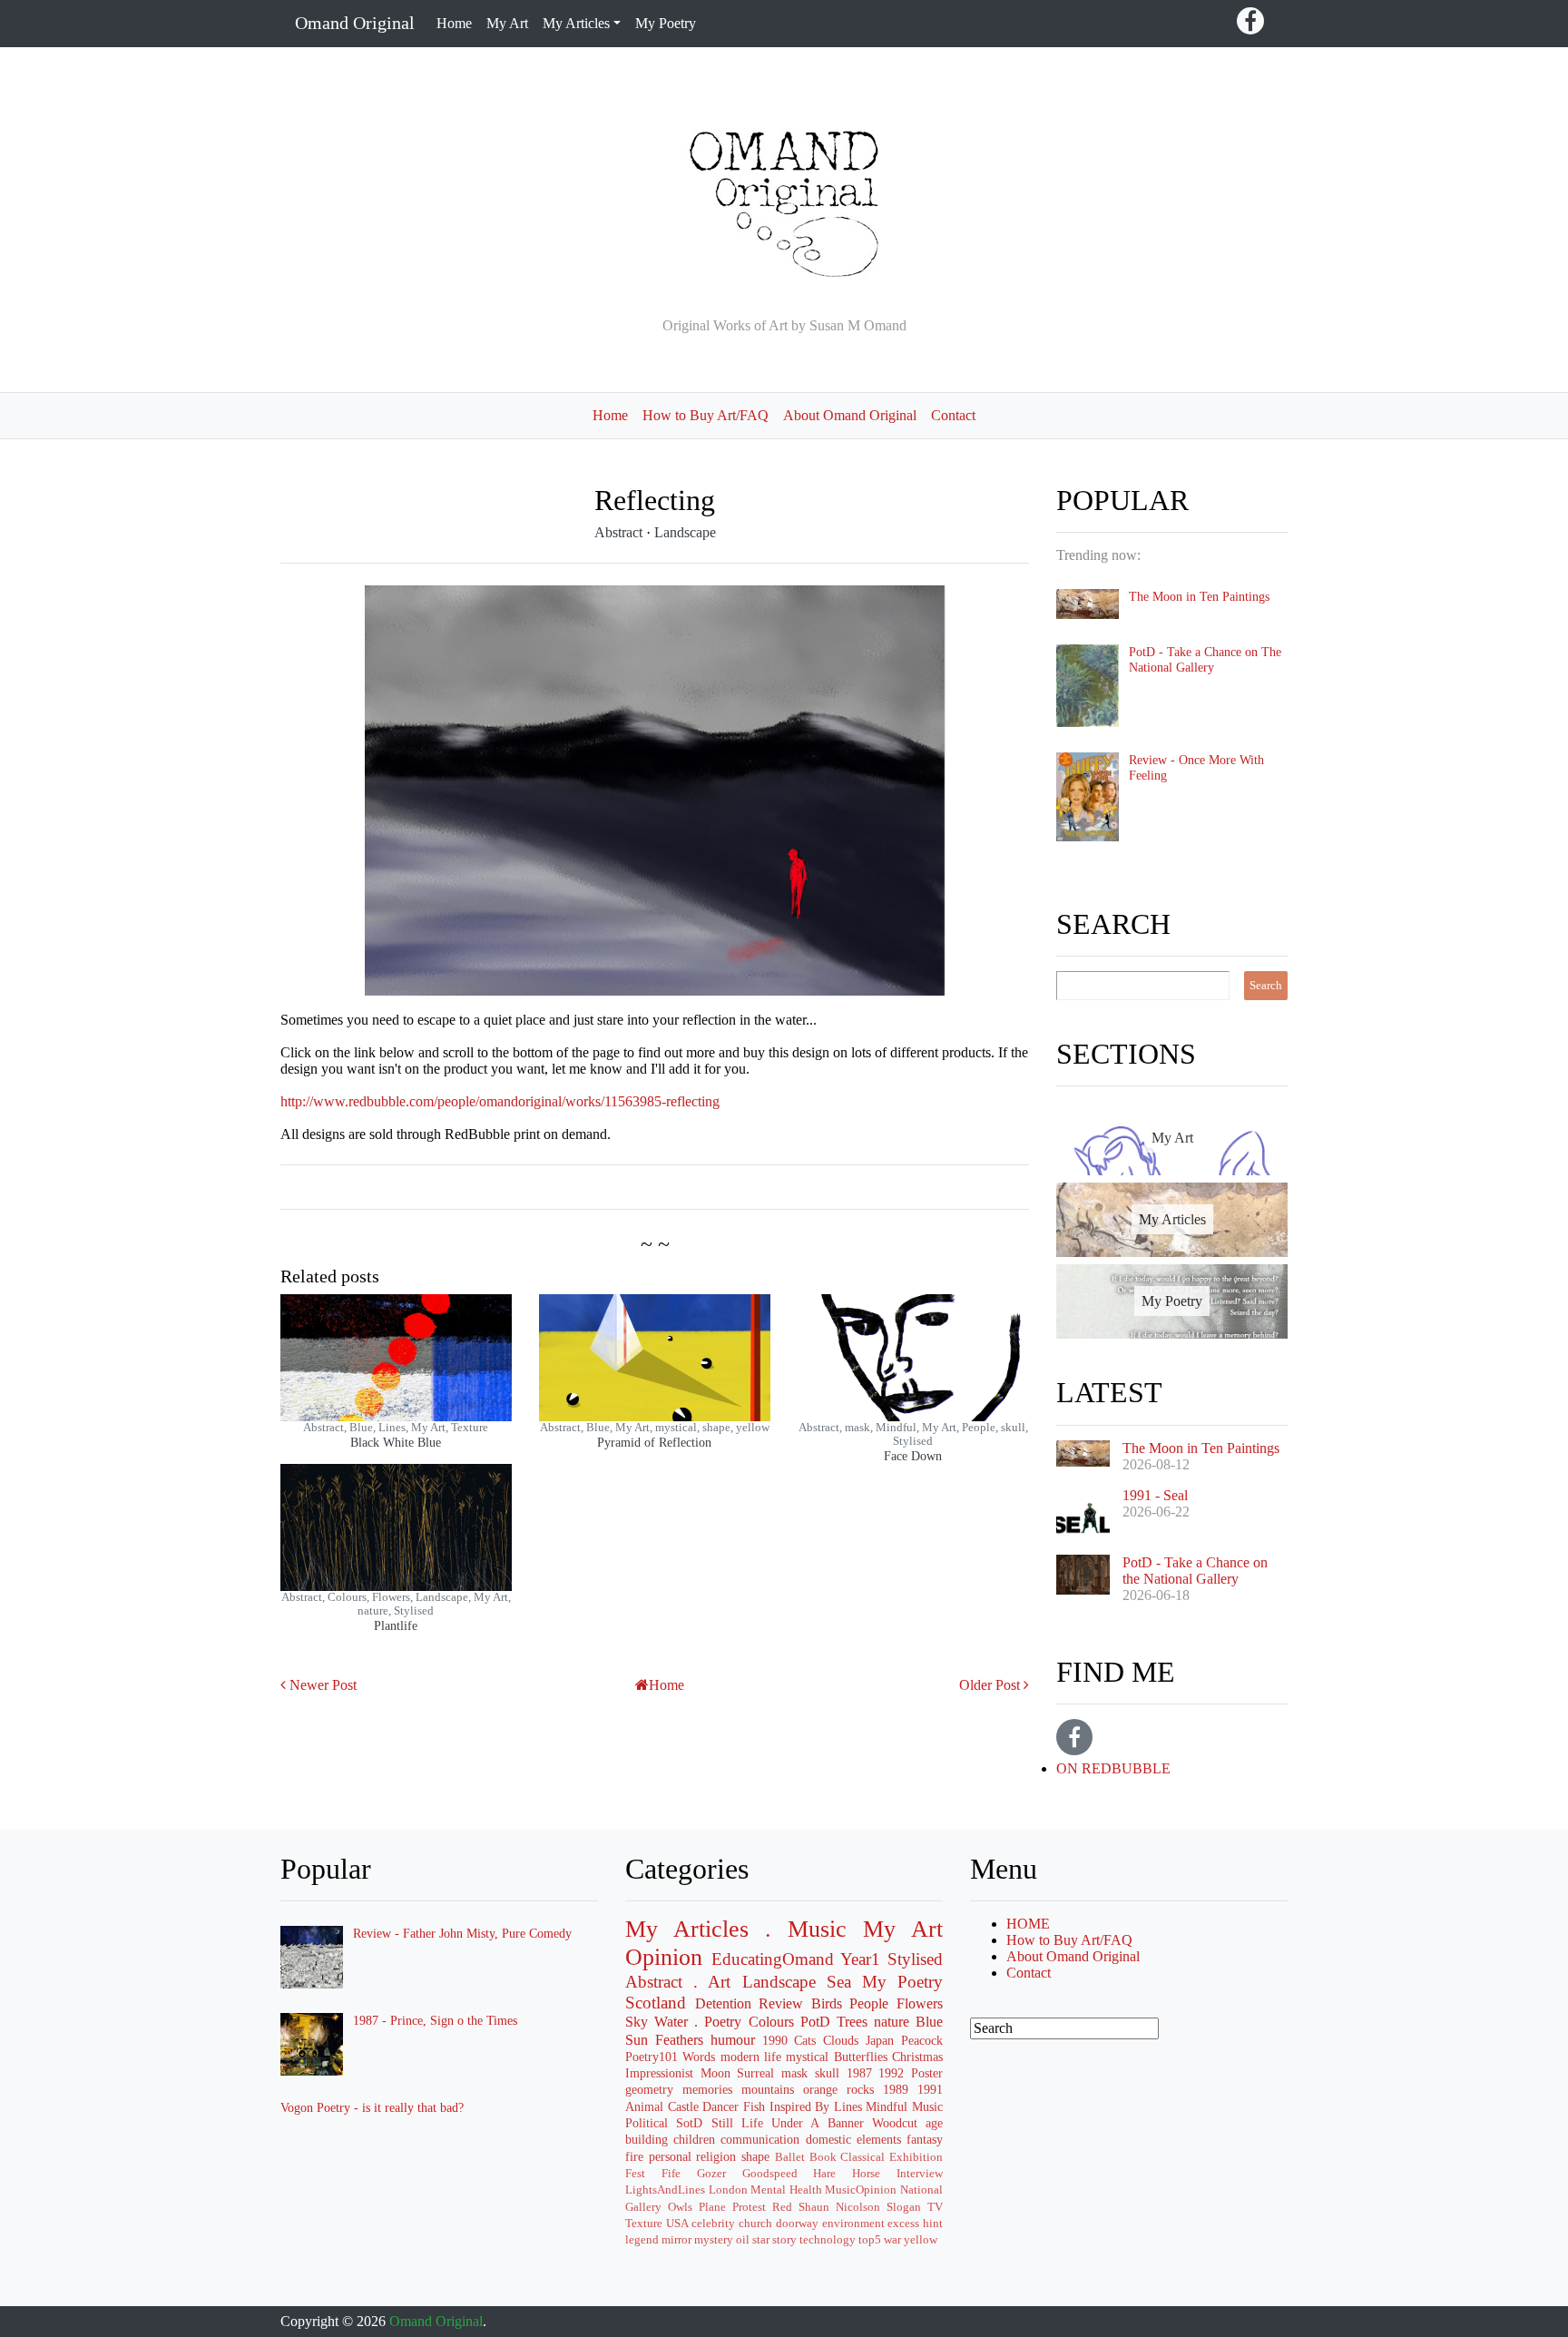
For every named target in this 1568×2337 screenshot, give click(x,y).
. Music (806, 1929)
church (755, 2224)
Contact (953, 415)
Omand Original (355, 23)
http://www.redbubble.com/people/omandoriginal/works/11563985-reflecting (500, 1101)
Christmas (917, 2057)
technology (828, 2240)
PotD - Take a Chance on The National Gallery (1205, 659)
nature (892, 2022)
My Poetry (666, 23)
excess (903, 2224)
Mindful (887, 2106)
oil (743, 2240)
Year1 (860, 1959)
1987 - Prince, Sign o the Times (435, 2020)
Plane (712, 2207)
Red (782, 2207)
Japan (880, 2040)
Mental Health (786, 2190)
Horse (866, 2174)
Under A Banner (818, 2123)
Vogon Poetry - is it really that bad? (372, 2107)
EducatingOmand (773, 1959)
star (761, 2240)
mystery (714, 2240)
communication (760, 2139)
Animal (644, 2106)
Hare (824, 2174)
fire (634, 2156)
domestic (828, 2139)
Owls (680, 2207)
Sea (839, 1982)
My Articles (687, 1929)
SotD (689, 2123)
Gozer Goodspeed (747, 2174)
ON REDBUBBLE (1113, 1768)
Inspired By (800, 2106)
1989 (896, 2089)
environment (853, 2224)
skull (827, 2073)
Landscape (685, 532)
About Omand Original (850, 415)
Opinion (664, 1957)
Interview (920, 2174)
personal (670, 2156)
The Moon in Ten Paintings (1199, 596)
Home (454, 23)
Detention (723, 2003)
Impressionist (659, 2073)
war (892, 2240)
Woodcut (895, 2123)
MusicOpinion (861, 2190)
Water (671, 2022)
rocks (860, 2089)
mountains (768, 2089)
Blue (929, 2022)
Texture (644, 2224)
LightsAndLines (665, 2190)
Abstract (620, 532)
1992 (891, 2073)
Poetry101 (652, 2057)
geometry (649, 2089)
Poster (927, 2073)
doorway (797, 2224)
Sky (637, 2022)
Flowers (920, 2003)
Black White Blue (396, 1442)
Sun (637, 2040)
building (647, 2139)
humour (733, 2040)
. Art (712, 1982)
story (784, 2240)
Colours (771, 2022)
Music (927, 2106)
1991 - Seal (1155, 1495)
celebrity (713, 2224)
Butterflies (861, 2057)
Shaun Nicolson (839, 2207)
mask (794, 2073)
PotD (815, 2022)
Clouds (841, 2040)
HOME (1028, 1924)
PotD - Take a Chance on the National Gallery (1195, 1571)
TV (935, 2207)
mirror (676, 2240)
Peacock (922, 2040)
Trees (852, 2022)
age (934, 2123)
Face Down (913, 1456)
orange (820, 2089)
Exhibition (916, 2157)
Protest (749, 2207)
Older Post (990, 1685)
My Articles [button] (576, 23)
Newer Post (323, 1685)
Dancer (720, 2106)
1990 (775, 2040)
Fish (754, 2106)
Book (823, 2157)
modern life (751, 2057)
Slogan (904, 2207)
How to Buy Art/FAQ (706, 415)
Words (699, 2057)
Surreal (755, 2073)
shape (755, 2156)
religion (716, 2156)
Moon (715, 2073)
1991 (930, 2089)
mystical (807, 2057)
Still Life (737, 2123)
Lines (848, 2106)
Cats (805, 2040)
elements (879, 2139)
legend (642, 2240)
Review (781, 2003)
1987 (859, 2073)
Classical (862, 2157)
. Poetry (718, 2022)
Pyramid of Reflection (654, 1442)
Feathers (679, 2040)
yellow (921, 2240)
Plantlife (396, 1625)
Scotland (656, 2003)
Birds (827, 2003)
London (728, 2190)
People (869, 2003)
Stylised (915, 1959)
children (694, 2139)
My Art (507, 23)
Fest (635, 2174)
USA (677, 2224)
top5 (870, 2240)
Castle (683, 2106)
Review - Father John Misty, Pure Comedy (462, 1933)
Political (647, 2123)
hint (933, 2224)
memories (707, 2089)
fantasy (925, 2139)
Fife (671, 2174)
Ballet (790, 2157)
